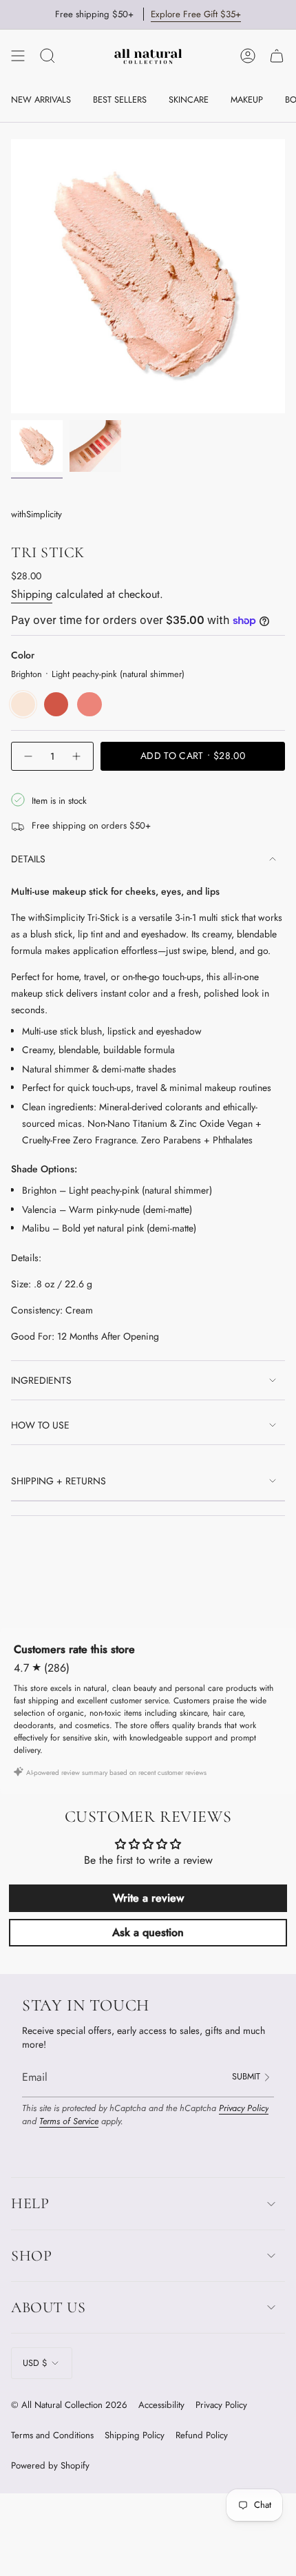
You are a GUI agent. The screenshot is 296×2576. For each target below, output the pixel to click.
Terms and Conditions (52, 2435)
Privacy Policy (244, 2108)
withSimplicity (36, 514)
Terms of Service (69, 2121)
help (30, 2203)
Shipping (32, 594)
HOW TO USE (40, 1425)
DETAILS (28, 859)
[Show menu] (18, 56)
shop (31, 2256)
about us (48, 2307)
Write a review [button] (148, 1898)
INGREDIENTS (41, 1380)
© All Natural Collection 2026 (69, 2405)
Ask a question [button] (148, 1932)
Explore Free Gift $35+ (196, 14)
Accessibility (161, 2405)
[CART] (277, 56)
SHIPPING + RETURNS (59, 1481)
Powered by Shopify (50, 2465)
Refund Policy (202, 2435)
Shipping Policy (135, 2435)
